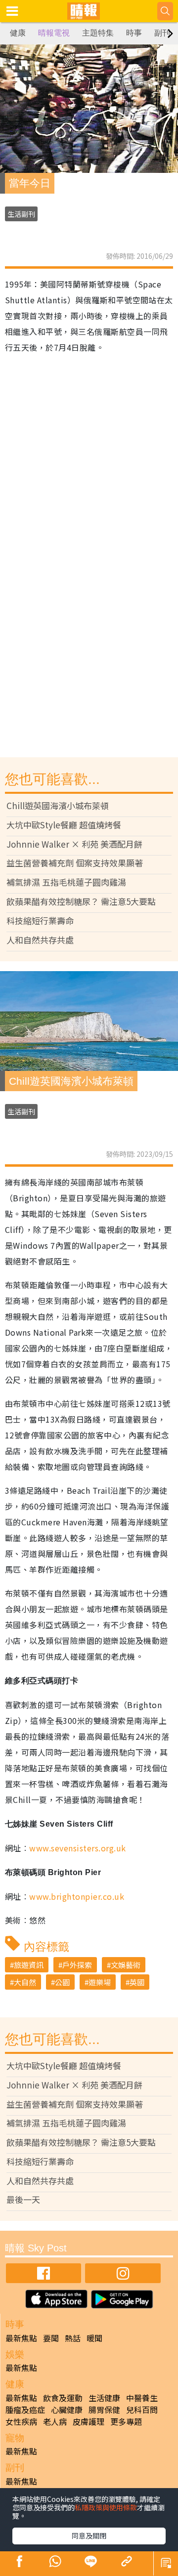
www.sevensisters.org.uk (77, 1848)
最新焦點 (21, 2338)
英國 (137, 1982)
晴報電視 (54, 33)
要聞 (51, 2338)
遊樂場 (100, 1982)
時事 (134, 33)
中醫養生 (142, 2398)
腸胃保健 (104, 2410)
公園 (62, 1982)
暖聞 (94, 2338)
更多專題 (126, 2421)
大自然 (25, 1982)
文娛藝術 (126, 1965)
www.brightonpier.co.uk (77, 1896)
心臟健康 (67, 2410)
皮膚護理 (89, 2421)
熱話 (73, 2338)
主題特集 (98, 33)
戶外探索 (77, 1965)
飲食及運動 (63, 2398)
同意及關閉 (89, 2535)
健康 (18, 33)
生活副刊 (21, 214)
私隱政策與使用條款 (106, 2507)
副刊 (162, 33)
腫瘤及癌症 (25, 2410)
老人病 (55, 2421)
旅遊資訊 (29, 1965)
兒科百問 (142, 2410)
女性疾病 (21, 2421)
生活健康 (104, 2398)
